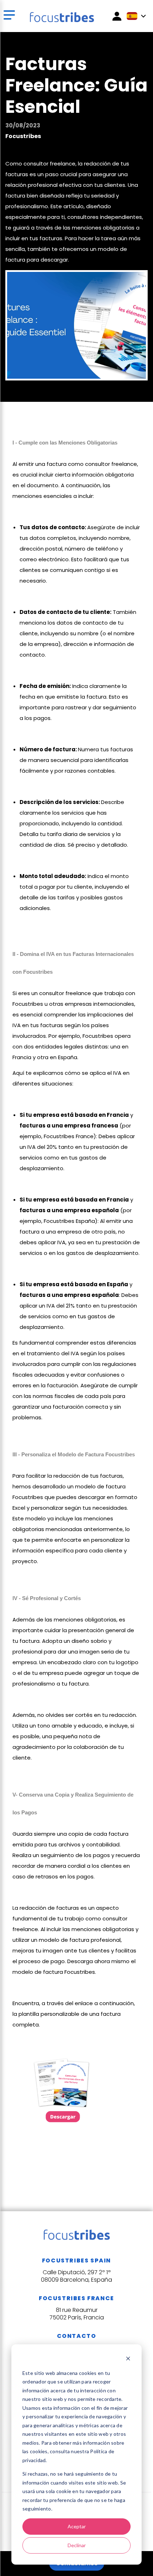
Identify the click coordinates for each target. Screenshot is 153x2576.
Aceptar (77, 2526)
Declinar (77, 2545)
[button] (10, 16)
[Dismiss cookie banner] (128, 2359)
